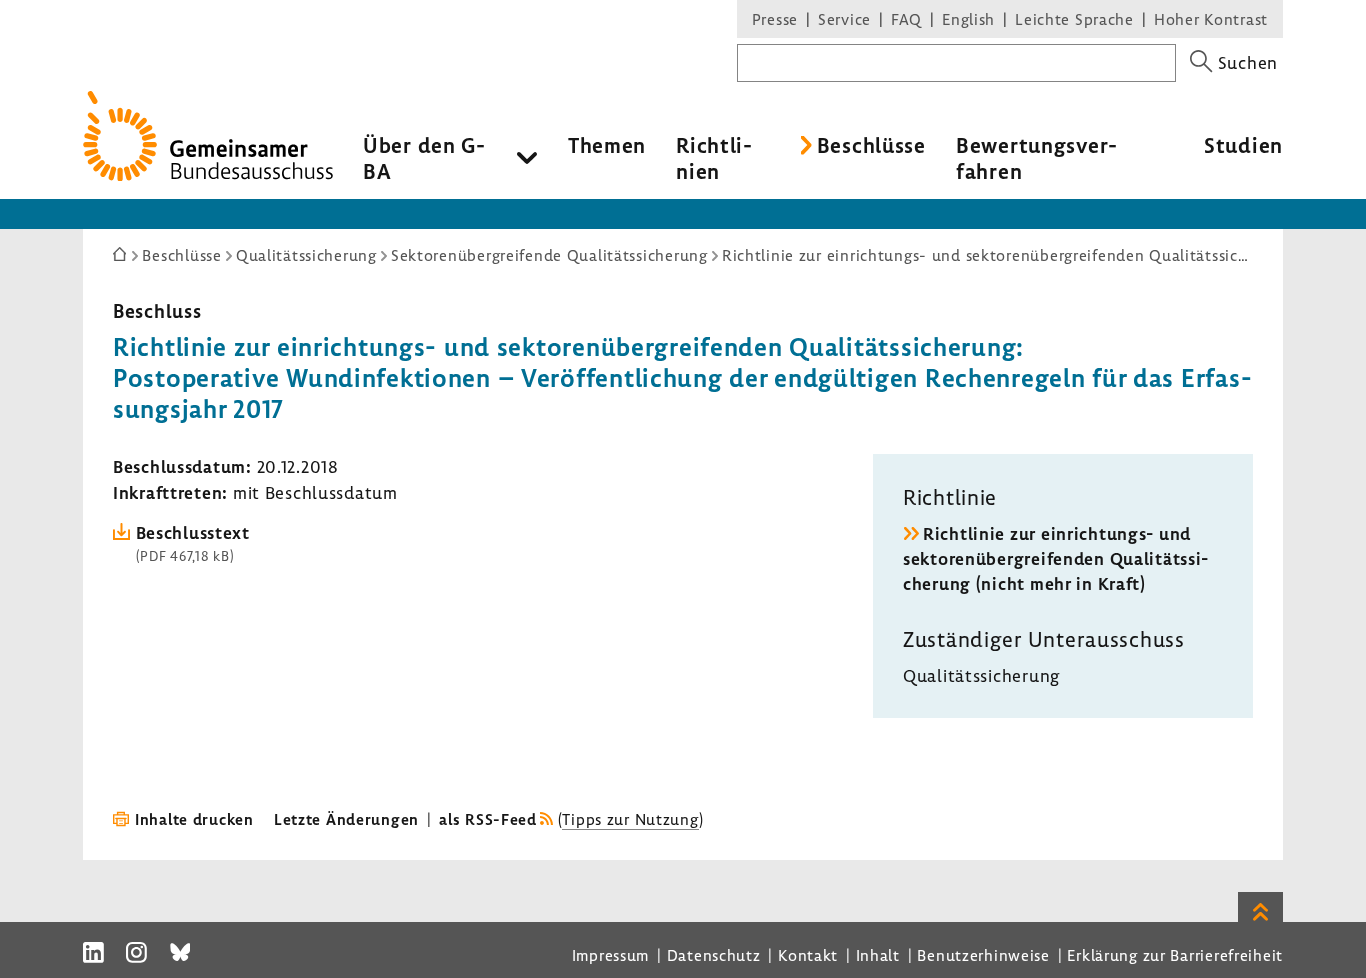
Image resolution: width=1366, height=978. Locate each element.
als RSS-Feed (488, 819)
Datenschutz (714, 955)
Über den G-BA (424, 158)
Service (844, 19)
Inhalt (878, 955)
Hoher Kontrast (1211, 19)
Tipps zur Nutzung (630, 819)
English (968, 19)
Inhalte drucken (194, 819)
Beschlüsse (871, 145)
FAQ (906, 19)
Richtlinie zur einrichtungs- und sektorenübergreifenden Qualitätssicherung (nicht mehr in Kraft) (1055, 558)
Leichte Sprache (1074, 19)
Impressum (610, 955)
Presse (775, 19)
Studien (1243, 145)
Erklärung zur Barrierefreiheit (1175, 955)
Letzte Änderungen (346, 819)
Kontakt (808, 955)
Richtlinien (714, 158)
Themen (607, 145)
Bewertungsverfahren (1036, 158)
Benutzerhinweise (983, 955)
